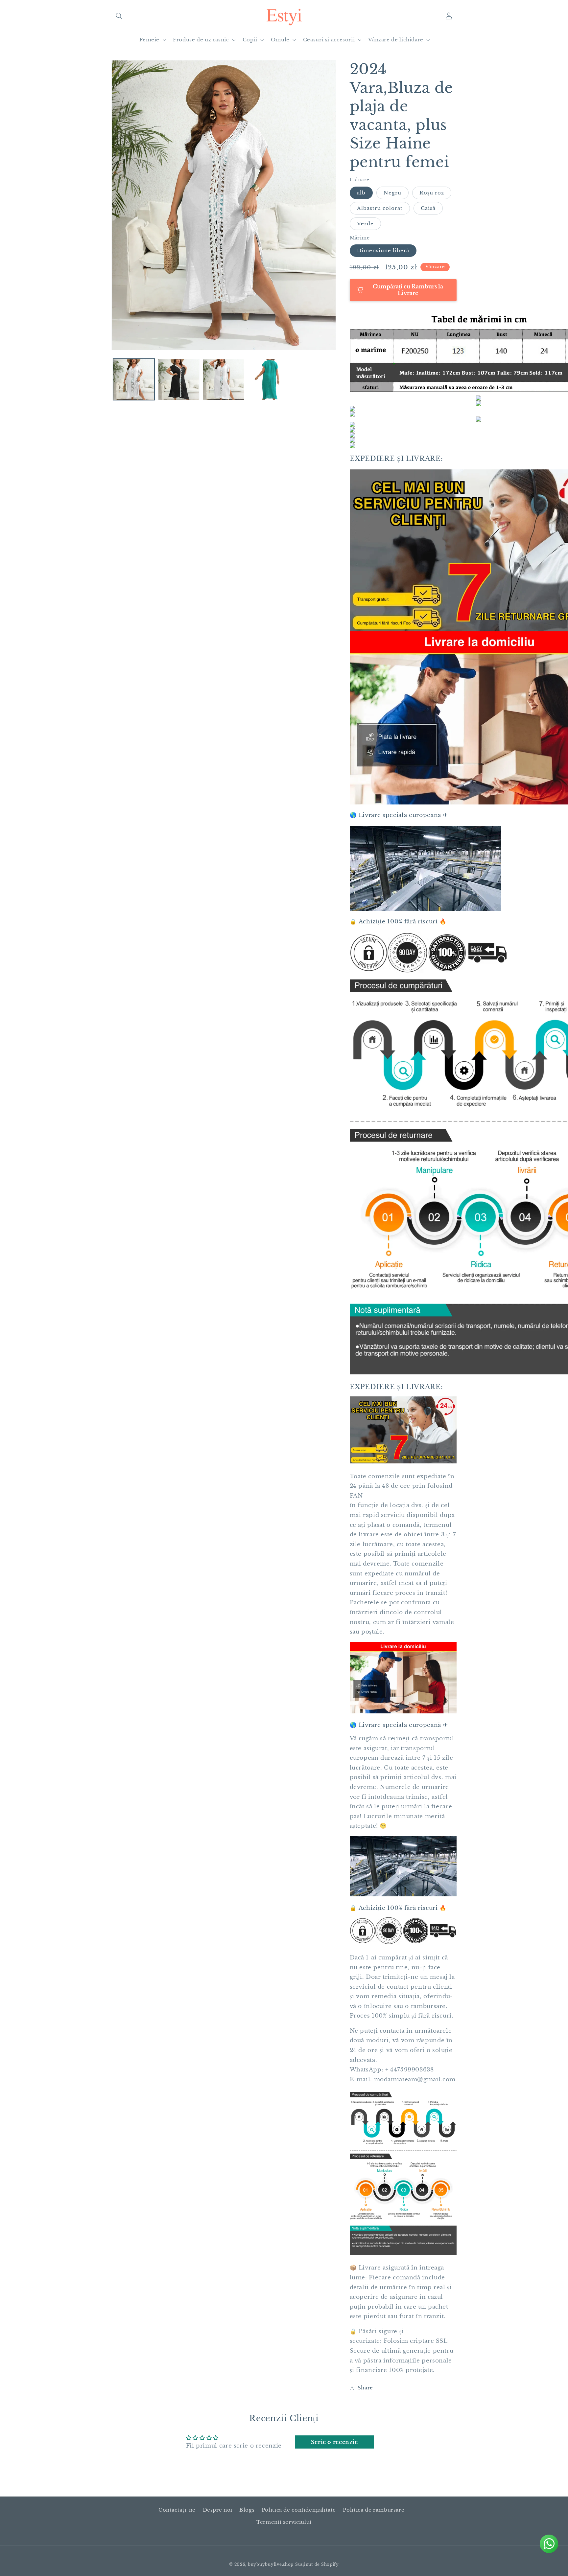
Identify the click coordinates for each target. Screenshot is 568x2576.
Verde (365, 224)
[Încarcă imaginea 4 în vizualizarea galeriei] (224, 380)
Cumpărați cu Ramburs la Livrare (407, 289)
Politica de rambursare (374, 2510)
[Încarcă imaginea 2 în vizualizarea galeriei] (179, 380)
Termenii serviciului (284, 2522)
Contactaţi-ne (177, 2510)
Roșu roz (432, 193)
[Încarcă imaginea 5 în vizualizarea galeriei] (269, 380)
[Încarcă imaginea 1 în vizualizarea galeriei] (134, 380)
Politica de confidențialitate (299, 2510)
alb (361, 193)
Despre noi (218, 2510)
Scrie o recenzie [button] (334, 2442)
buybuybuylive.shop (271, 2565)
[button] (119, 16)
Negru (392, 193)
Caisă (428, 208)
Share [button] (365, 2388)
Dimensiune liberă (383, 251)
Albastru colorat (380, 208)
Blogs (247, 2510)
